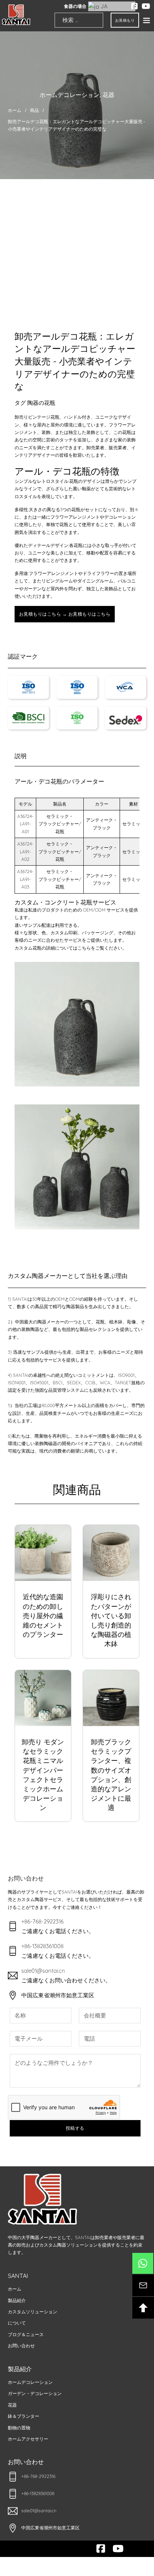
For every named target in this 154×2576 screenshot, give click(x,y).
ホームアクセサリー (28, 2439)
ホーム (15, 110)
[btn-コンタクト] (143, 2285)
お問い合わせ (21, 2346)
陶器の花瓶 (41, 403)
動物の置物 (19, 2428)
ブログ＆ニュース (26, 2334)
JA (103, 6)
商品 (34, 110)
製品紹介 (17, 2300)
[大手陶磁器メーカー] (16, 15)
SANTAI (18, 2276)
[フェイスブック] (135, 6)
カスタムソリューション (33, 2312)
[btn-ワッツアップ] (143, 2263)
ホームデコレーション (70, 95)
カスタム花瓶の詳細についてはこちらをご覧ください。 (71, 948)
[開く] (147, 20)
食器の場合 (75, 6)
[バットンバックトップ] (143, 2308)
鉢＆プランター (24, 2416)
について (17, 2323)
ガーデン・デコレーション (35, 2393)
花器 (108, 95)
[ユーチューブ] (146, 6)
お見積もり (125, 20)
